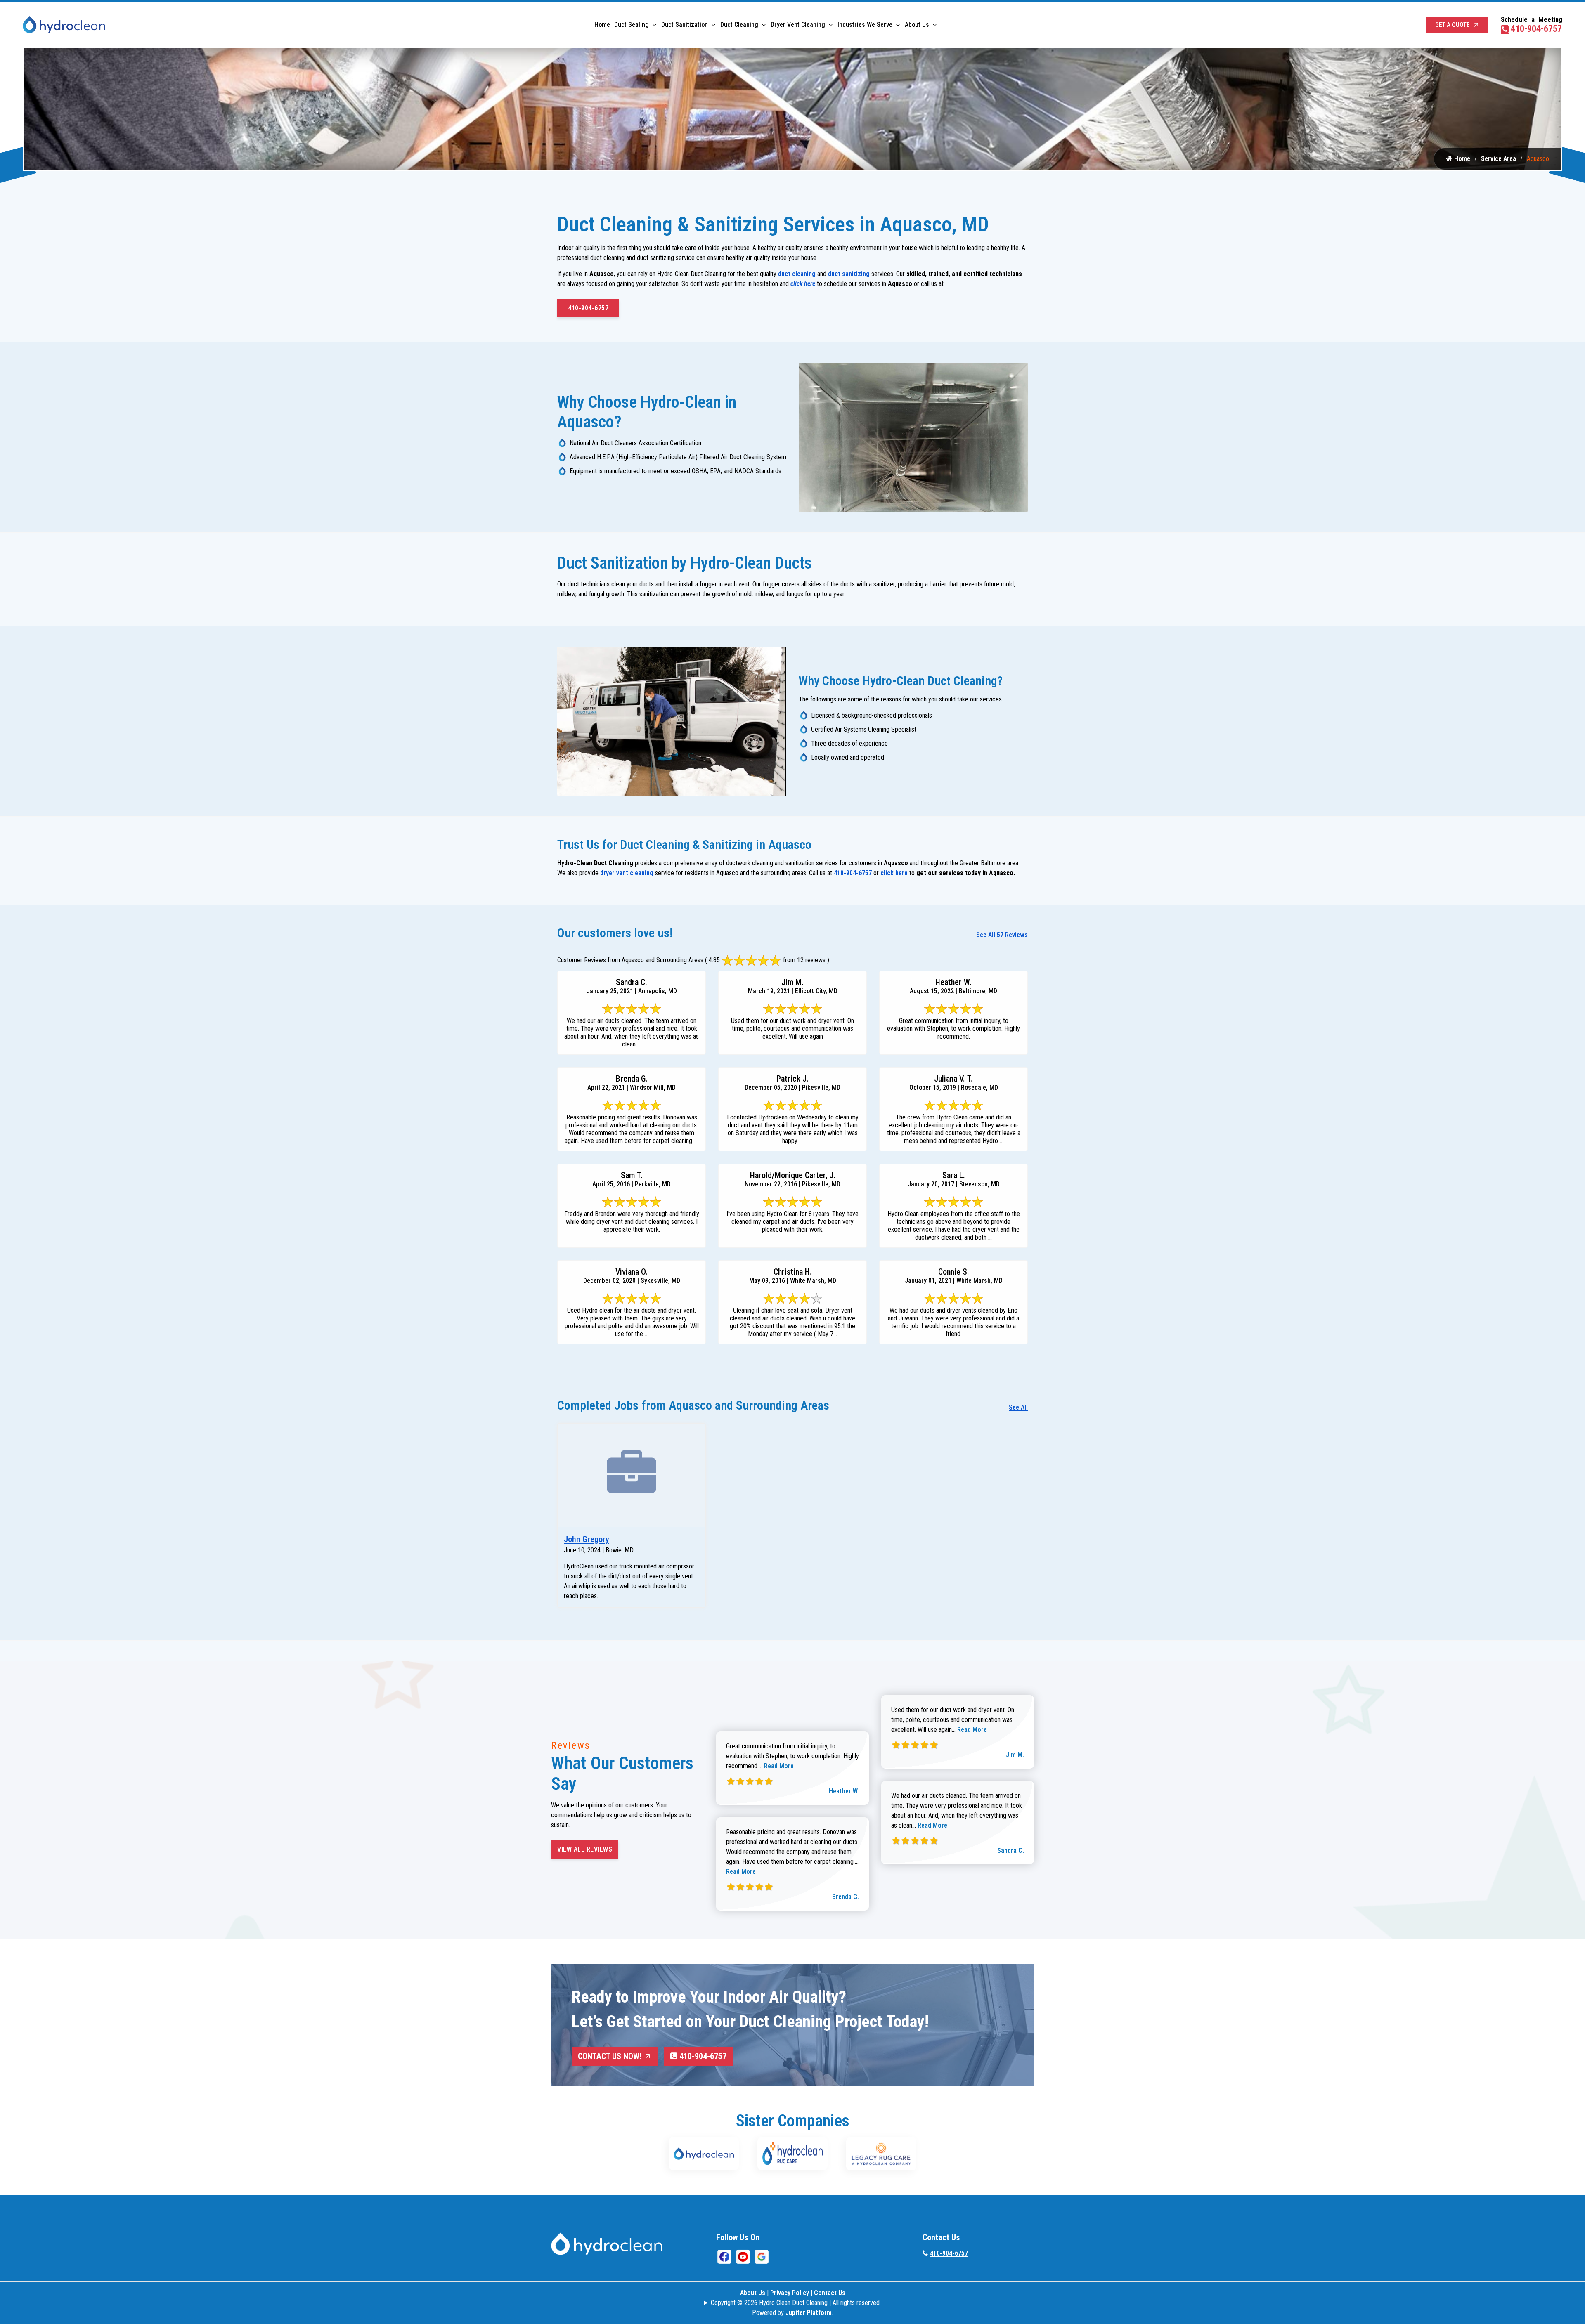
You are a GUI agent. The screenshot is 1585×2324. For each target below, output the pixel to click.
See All (1018, 1407)
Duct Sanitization (685, 25)
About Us (917, 25)
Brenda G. (846, 1897)
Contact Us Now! (610, 2056)
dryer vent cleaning (627, 873)
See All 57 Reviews (1002, 935)
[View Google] (762, 2256)
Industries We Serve (865, 25)
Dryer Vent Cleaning (798, 25)
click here (803, 284)
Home (602, 25)
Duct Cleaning (739, 25)
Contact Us (830, 2293)
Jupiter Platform (809, 2313)
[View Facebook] (724, 2256)
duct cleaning (797, 274)
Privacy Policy (790, 2293)
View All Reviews (585, 1849)
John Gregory (587, 1539)
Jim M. (1015, 1755)
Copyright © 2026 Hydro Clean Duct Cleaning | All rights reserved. (796, 2303)
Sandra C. (1011, 1850)
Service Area (1499, 159)
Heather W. (844, 1791)
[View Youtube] (743, 2256)
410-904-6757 (1536, 29)
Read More (779, 1766)
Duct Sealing (632, 25)
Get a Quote (1453, 25)
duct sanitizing (849, 274)
